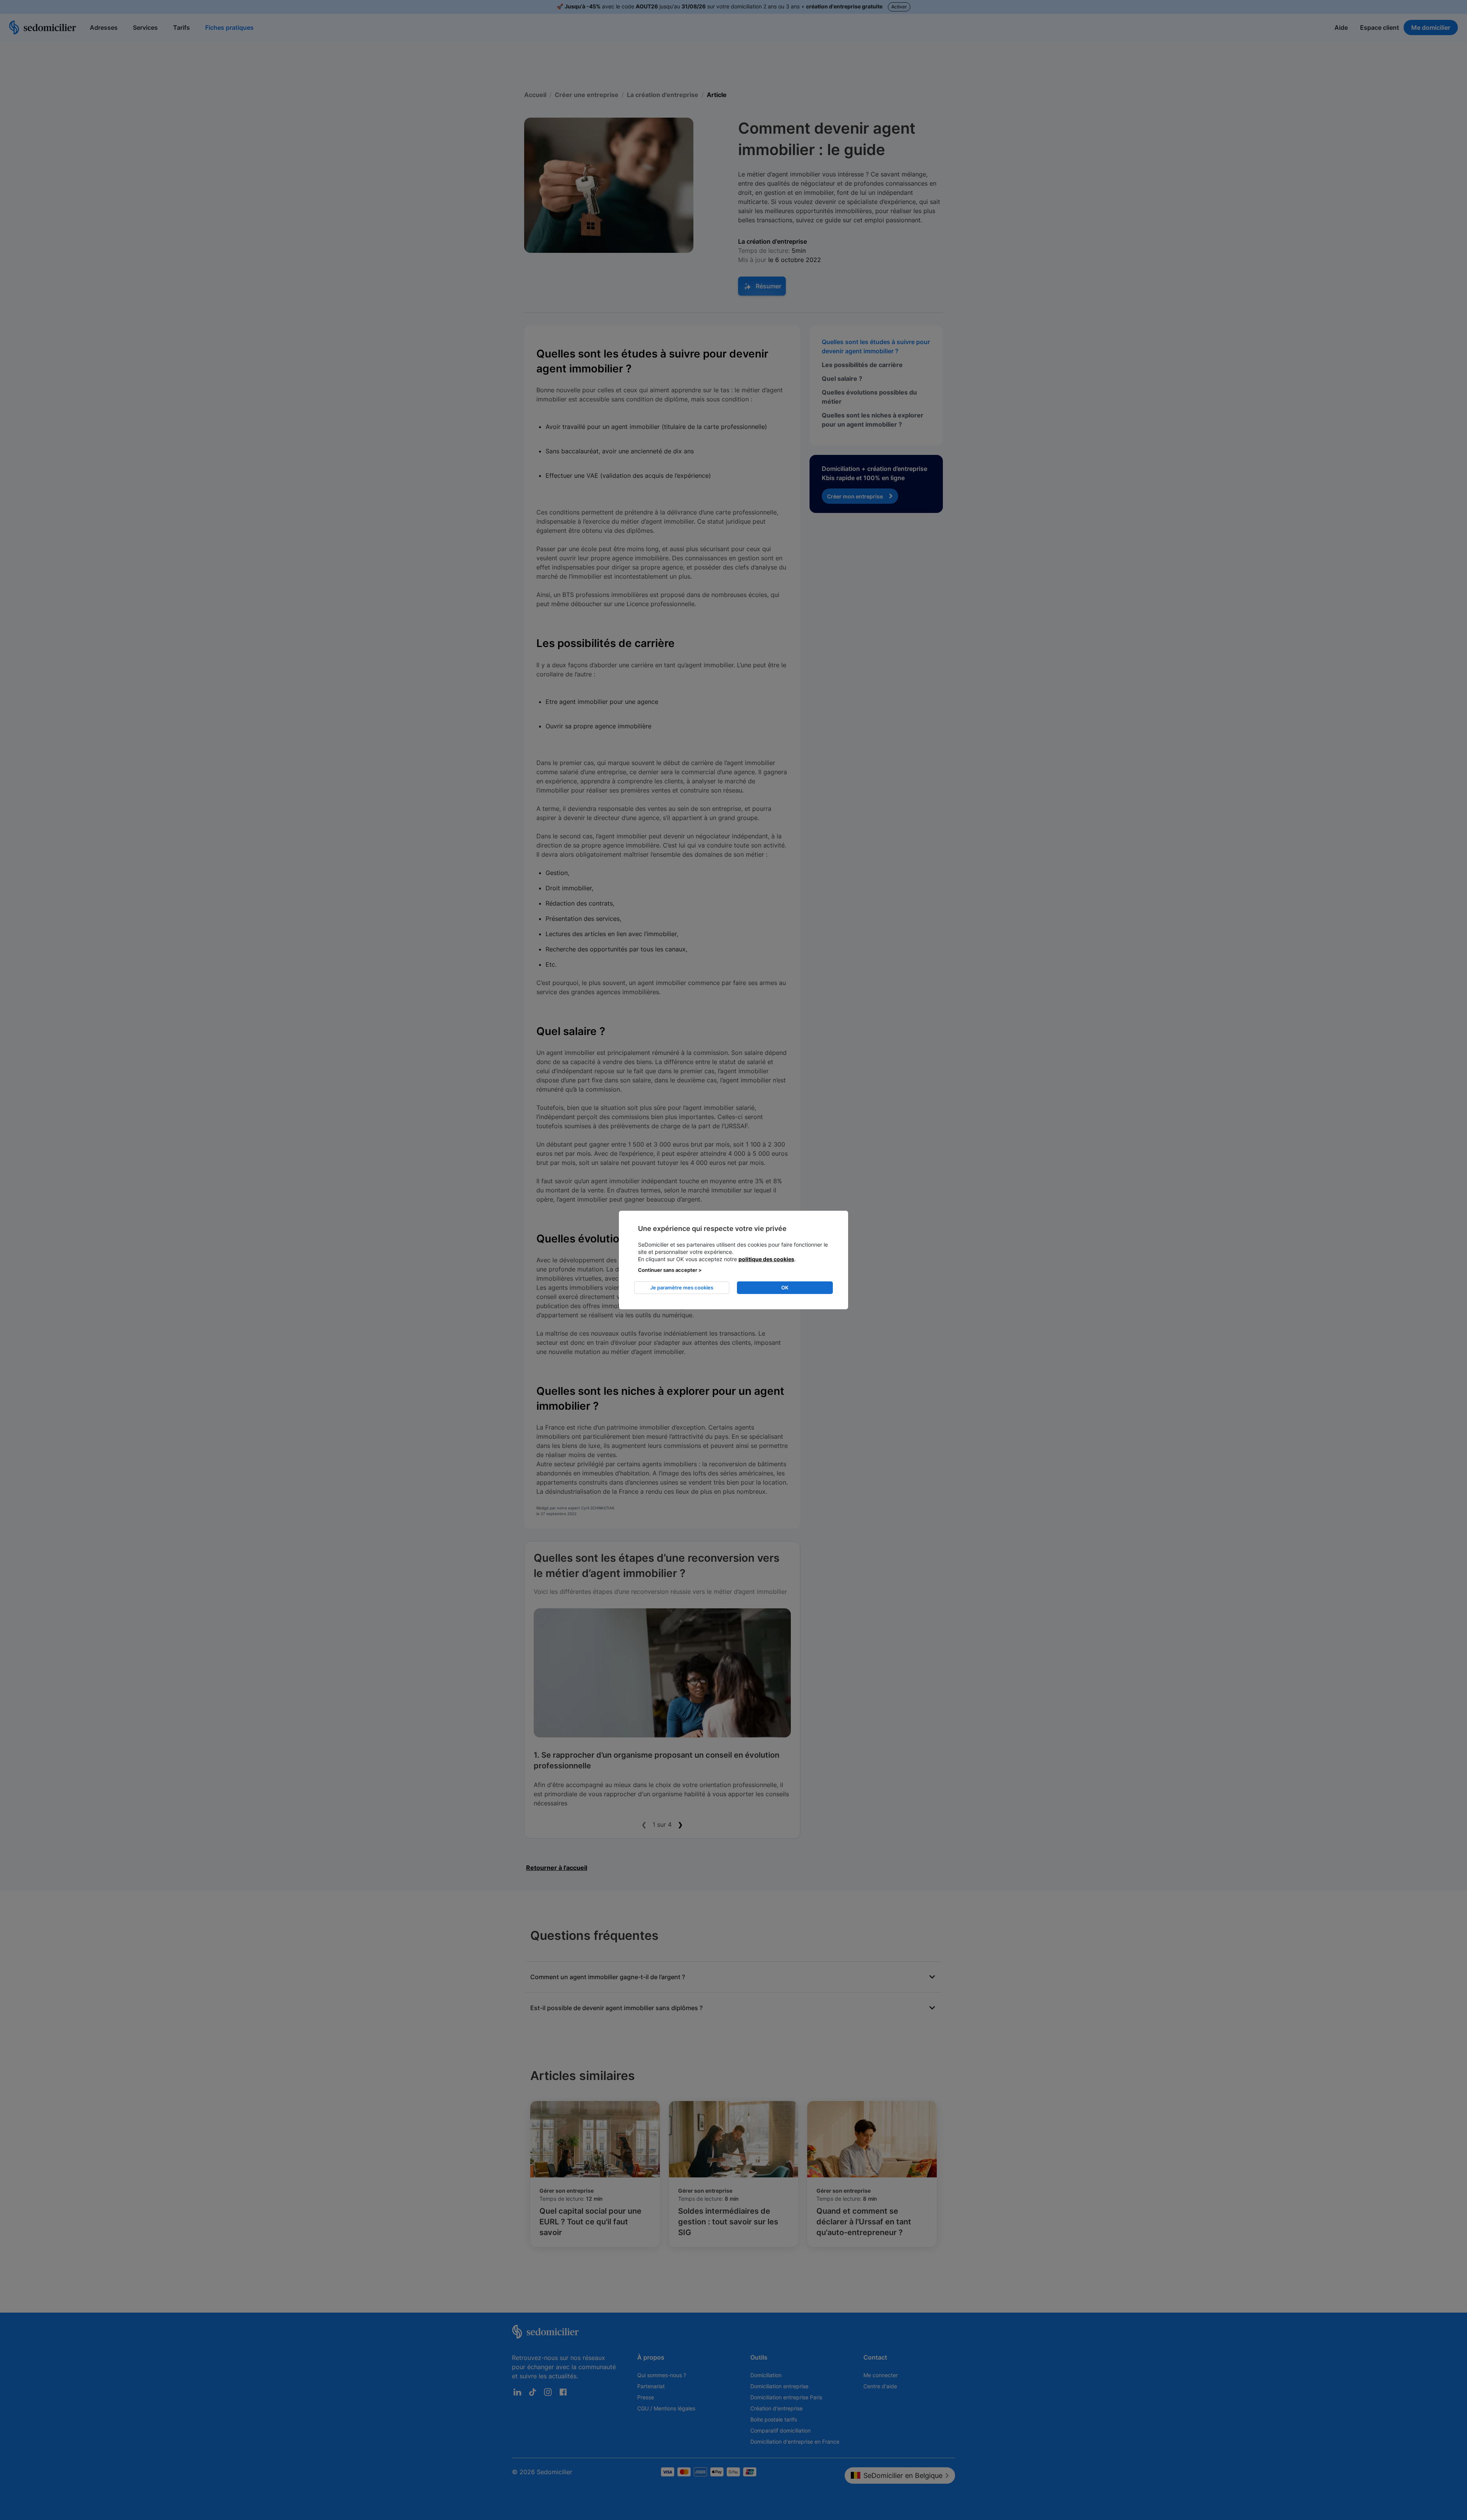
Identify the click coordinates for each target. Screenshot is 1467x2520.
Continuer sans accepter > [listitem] (670, 1270)
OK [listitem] (785, 1287)
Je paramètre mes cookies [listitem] (682, 1287)
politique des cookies (766, 1259)
